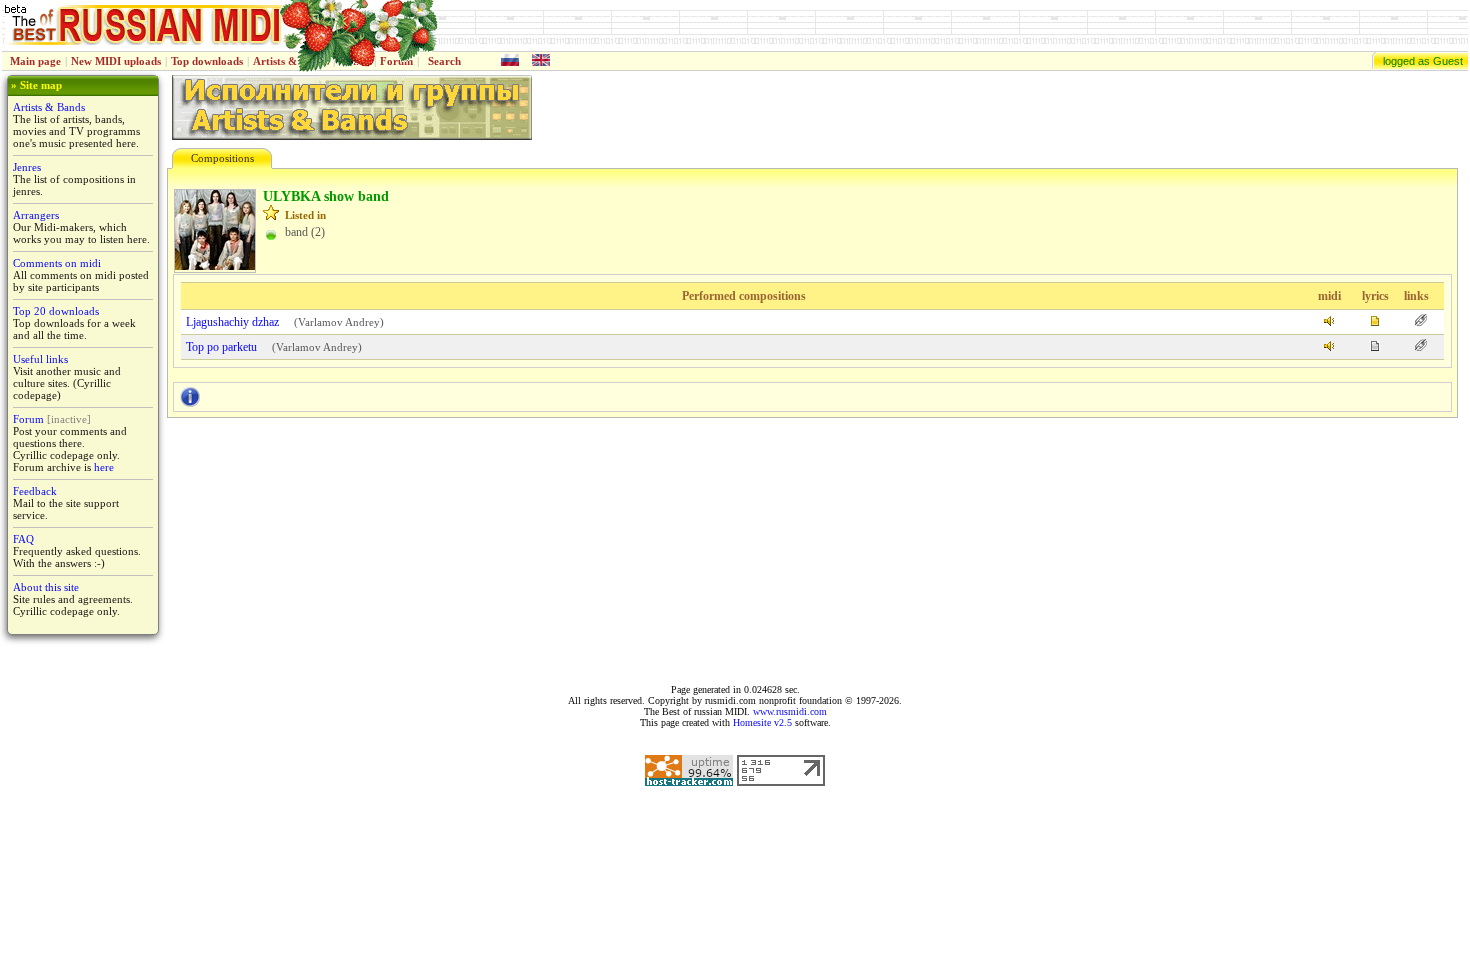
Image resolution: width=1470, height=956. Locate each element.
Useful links (40, 359)
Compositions (222, 158)
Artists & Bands (49, 107)
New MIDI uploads (116, 61)
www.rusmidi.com (790, 711)
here (104, 467)
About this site (46, 587)
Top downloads (207, 61)
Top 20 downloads (56, 311)
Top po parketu (221, 347)
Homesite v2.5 (762, 722)
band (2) (305, 232)
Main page (35, 61)
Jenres (27, 167)
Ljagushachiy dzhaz (232, 322)
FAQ (23, 539)
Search (444, 61)
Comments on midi (57, 263)
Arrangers (36, 215)
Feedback (35, 491)
